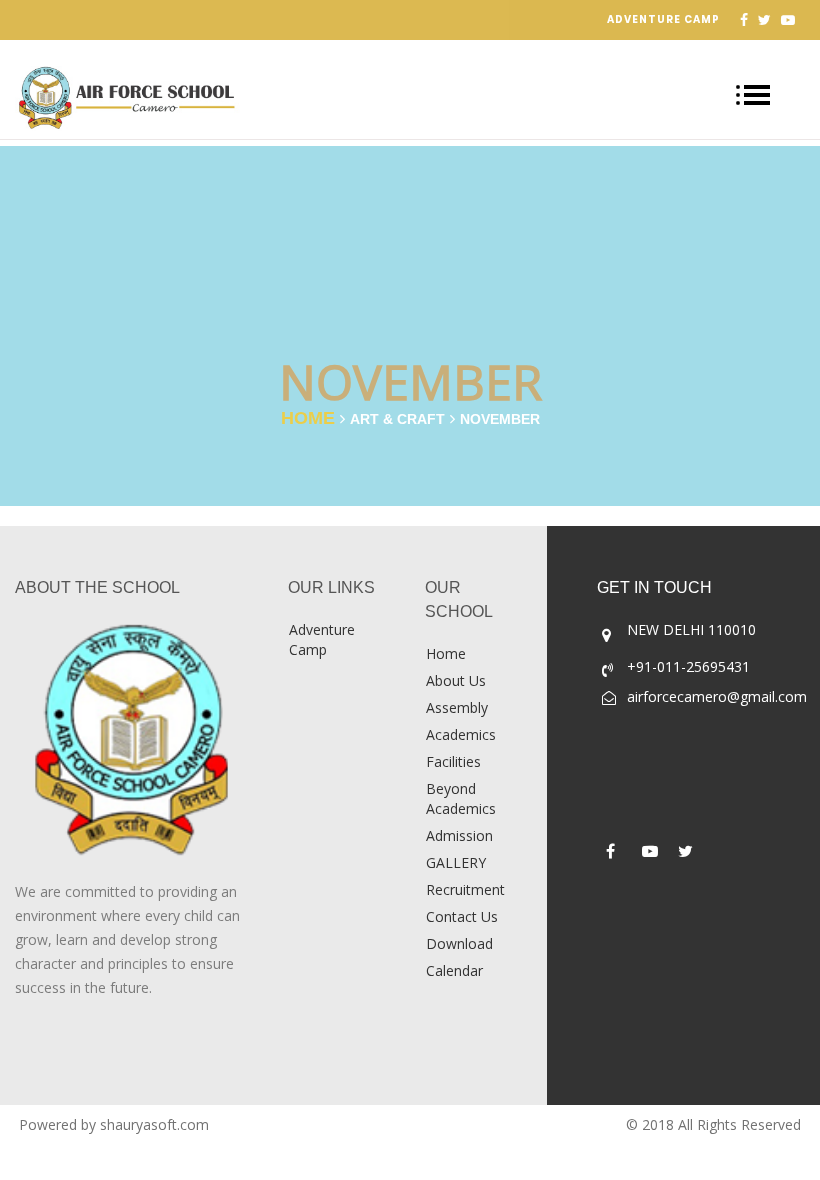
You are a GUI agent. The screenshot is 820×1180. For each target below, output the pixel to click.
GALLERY (456, 862)
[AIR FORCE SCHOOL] (136, 740)
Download (459, 943)
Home (308, 418)
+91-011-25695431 (688, 666)
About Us (456, 680)
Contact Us (462, 916)
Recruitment (465, 889)
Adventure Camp (663, 19)
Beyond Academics (461, 798)
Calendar (454, 970)
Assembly (457, 707)
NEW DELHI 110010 (691, 629)
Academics (461, 734)
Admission (459, 835)
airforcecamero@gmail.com (717, 696)
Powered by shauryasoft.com (114, 1124)
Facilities (453, 761)
